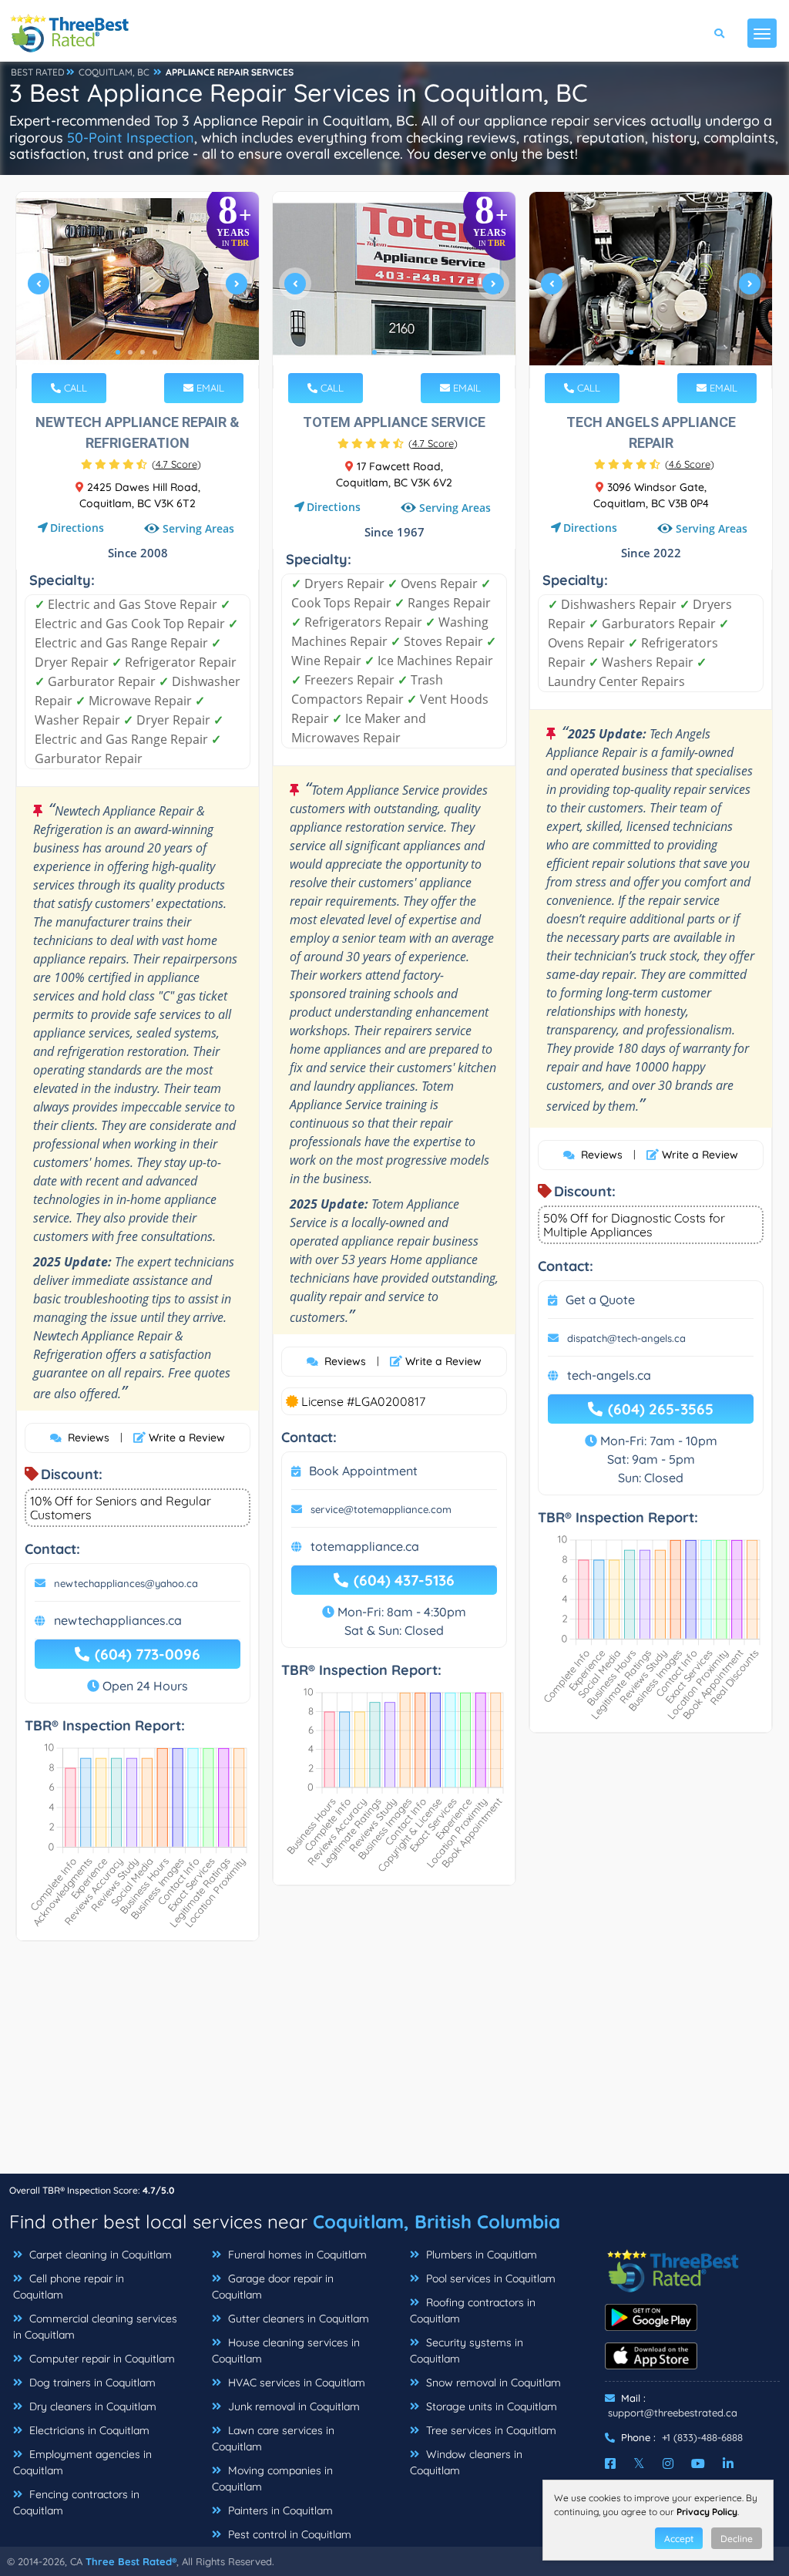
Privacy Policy (707, 2512)
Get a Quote (600, 1300)
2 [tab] (130, 352)
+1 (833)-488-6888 (702, 2437)
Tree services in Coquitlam (490, 2430)
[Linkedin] (728, 2463)
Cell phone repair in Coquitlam (69, 2287)
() (176, 464)
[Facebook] (610, 2463)
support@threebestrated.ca (673, 2413)
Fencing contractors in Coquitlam (76, 2502)
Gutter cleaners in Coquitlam (297, 2319)
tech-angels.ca (609, 1375)
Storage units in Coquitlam (490, 2406)
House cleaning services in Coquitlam (286, 2351)
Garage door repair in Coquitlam (273, 2287)
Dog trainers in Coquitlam (91, 2383)
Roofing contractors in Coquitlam (473, 2310)
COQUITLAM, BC (114, 72)
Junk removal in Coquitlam (292, 2406)
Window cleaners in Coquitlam (466, 2462)
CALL (74, 388)
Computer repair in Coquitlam (101, 2359)
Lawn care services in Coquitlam (273, 2438)
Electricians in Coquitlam (88, 2430)
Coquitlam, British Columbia (436, 2221)
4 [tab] (155, 352)
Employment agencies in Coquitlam (82, 2462)
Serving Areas (198, 528)
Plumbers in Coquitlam (480, 2255)
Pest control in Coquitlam (288, 2534)
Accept (679, 2539)
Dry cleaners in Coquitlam (91, 2406)
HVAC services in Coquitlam (295, 2383)
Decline (737, 2539)
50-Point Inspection (131, 138)
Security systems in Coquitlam (467, 2351)
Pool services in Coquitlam (489, 2278)
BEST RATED (38, 72)
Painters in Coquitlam (279, 2510)
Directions (77, 528)
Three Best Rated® (131, 2561)
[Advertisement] (394, 2065)
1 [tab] (118, 352)
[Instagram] (668, 2463)
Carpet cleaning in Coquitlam (99, 2255)
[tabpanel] (138, 290)
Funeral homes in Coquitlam (296, 2255)
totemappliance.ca (365, 1546)
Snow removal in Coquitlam (492, 2383)
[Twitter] (639, 2463)
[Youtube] (698, 2463)
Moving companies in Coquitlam (272, 2478)
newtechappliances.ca (118, 1620)
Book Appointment (363, 1471)
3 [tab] (143, 352)
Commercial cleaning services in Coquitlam (95, 2327)
